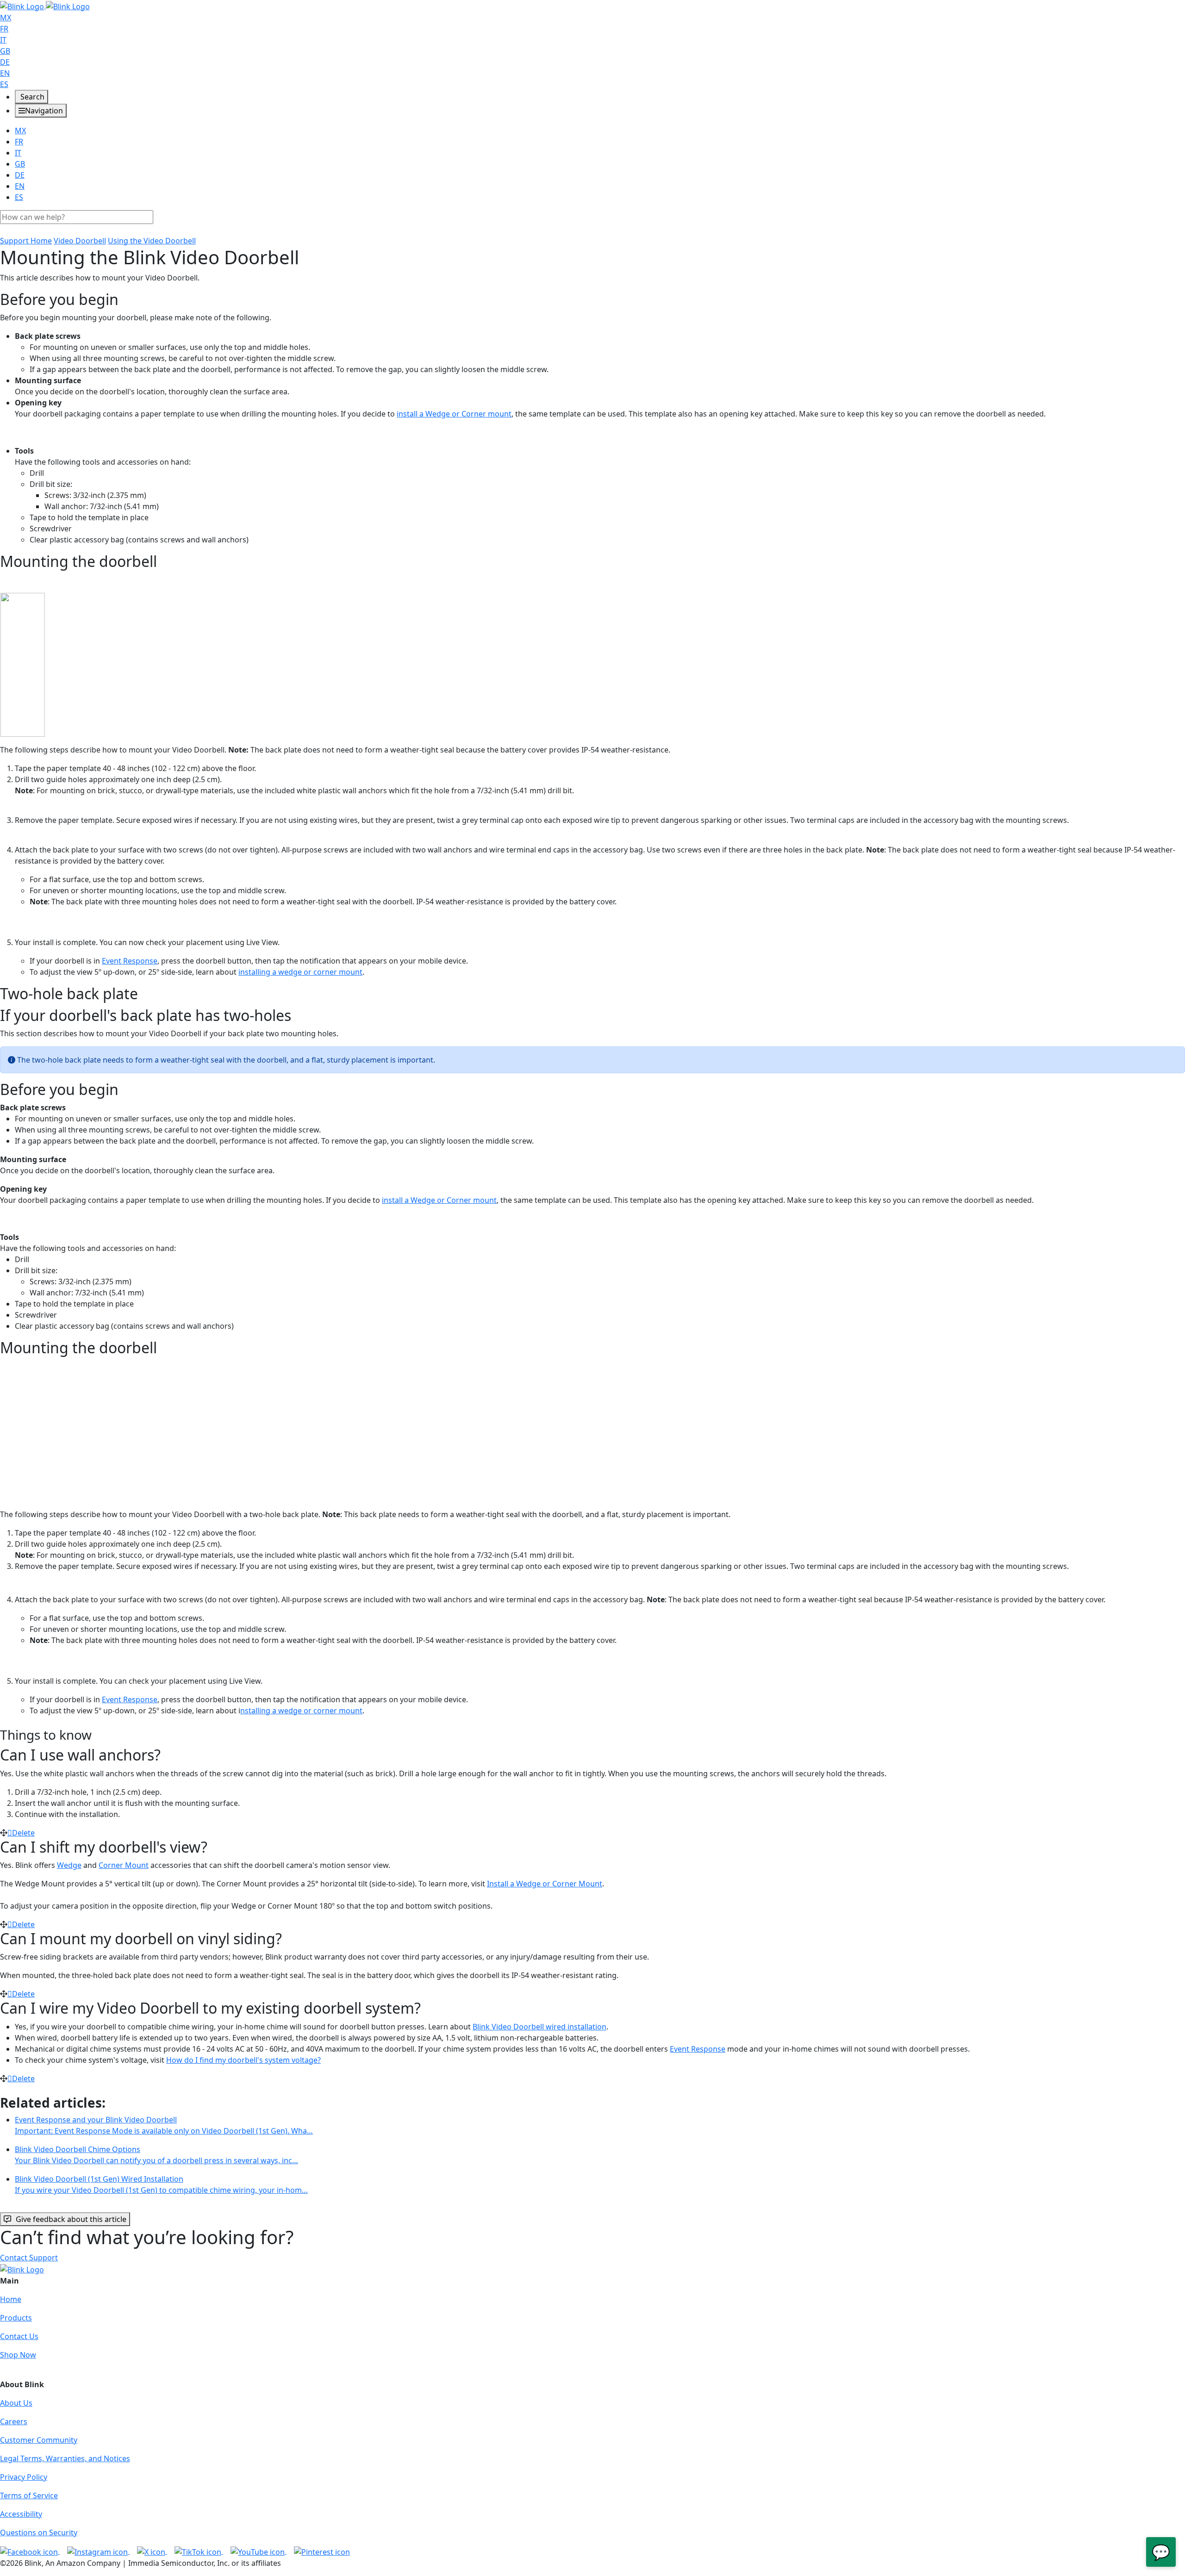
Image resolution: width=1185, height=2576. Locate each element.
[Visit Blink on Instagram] (98, 2551)
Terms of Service (29, 2495)
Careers (14, 2421)
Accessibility (21, 2514)
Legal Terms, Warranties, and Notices (65, 2458)
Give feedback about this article (71, 2219)
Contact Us (19, 2336)
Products (16, 2318)
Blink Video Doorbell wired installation (539, 2027)
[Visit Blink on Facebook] (30, 2551)
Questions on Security (39, 2532)
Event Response (130, 961)
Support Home (26, 241)
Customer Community (39, 2440)
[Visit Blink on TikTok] (199, 2551)
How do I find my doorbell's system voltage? (243, 2060)
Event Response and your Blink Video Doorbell (164, 2125)
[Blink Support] (45, 6)
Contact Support (29, 2258)
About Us (16, 2403)
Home (11, 2299)
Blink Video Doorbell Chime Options (156, 2155)
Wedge (69, 1865)
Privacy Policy (24, 2477)
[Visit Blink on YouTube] (259, 2551)
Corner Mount (124, 1865)
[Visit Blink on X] (152, 2551)
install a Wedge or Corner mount (454, 414)
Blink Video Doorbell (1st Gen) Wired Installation (161, 2184)
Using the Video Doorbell (152, 241)
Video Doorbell (80, 241)
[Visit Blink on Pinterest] (322, 2551)
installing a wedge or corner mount (300, 972)
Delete (23, 1833)
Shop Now (18, 2355)
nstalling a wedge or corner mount (301, 1711)
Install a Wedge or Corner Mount (545, 1884)
